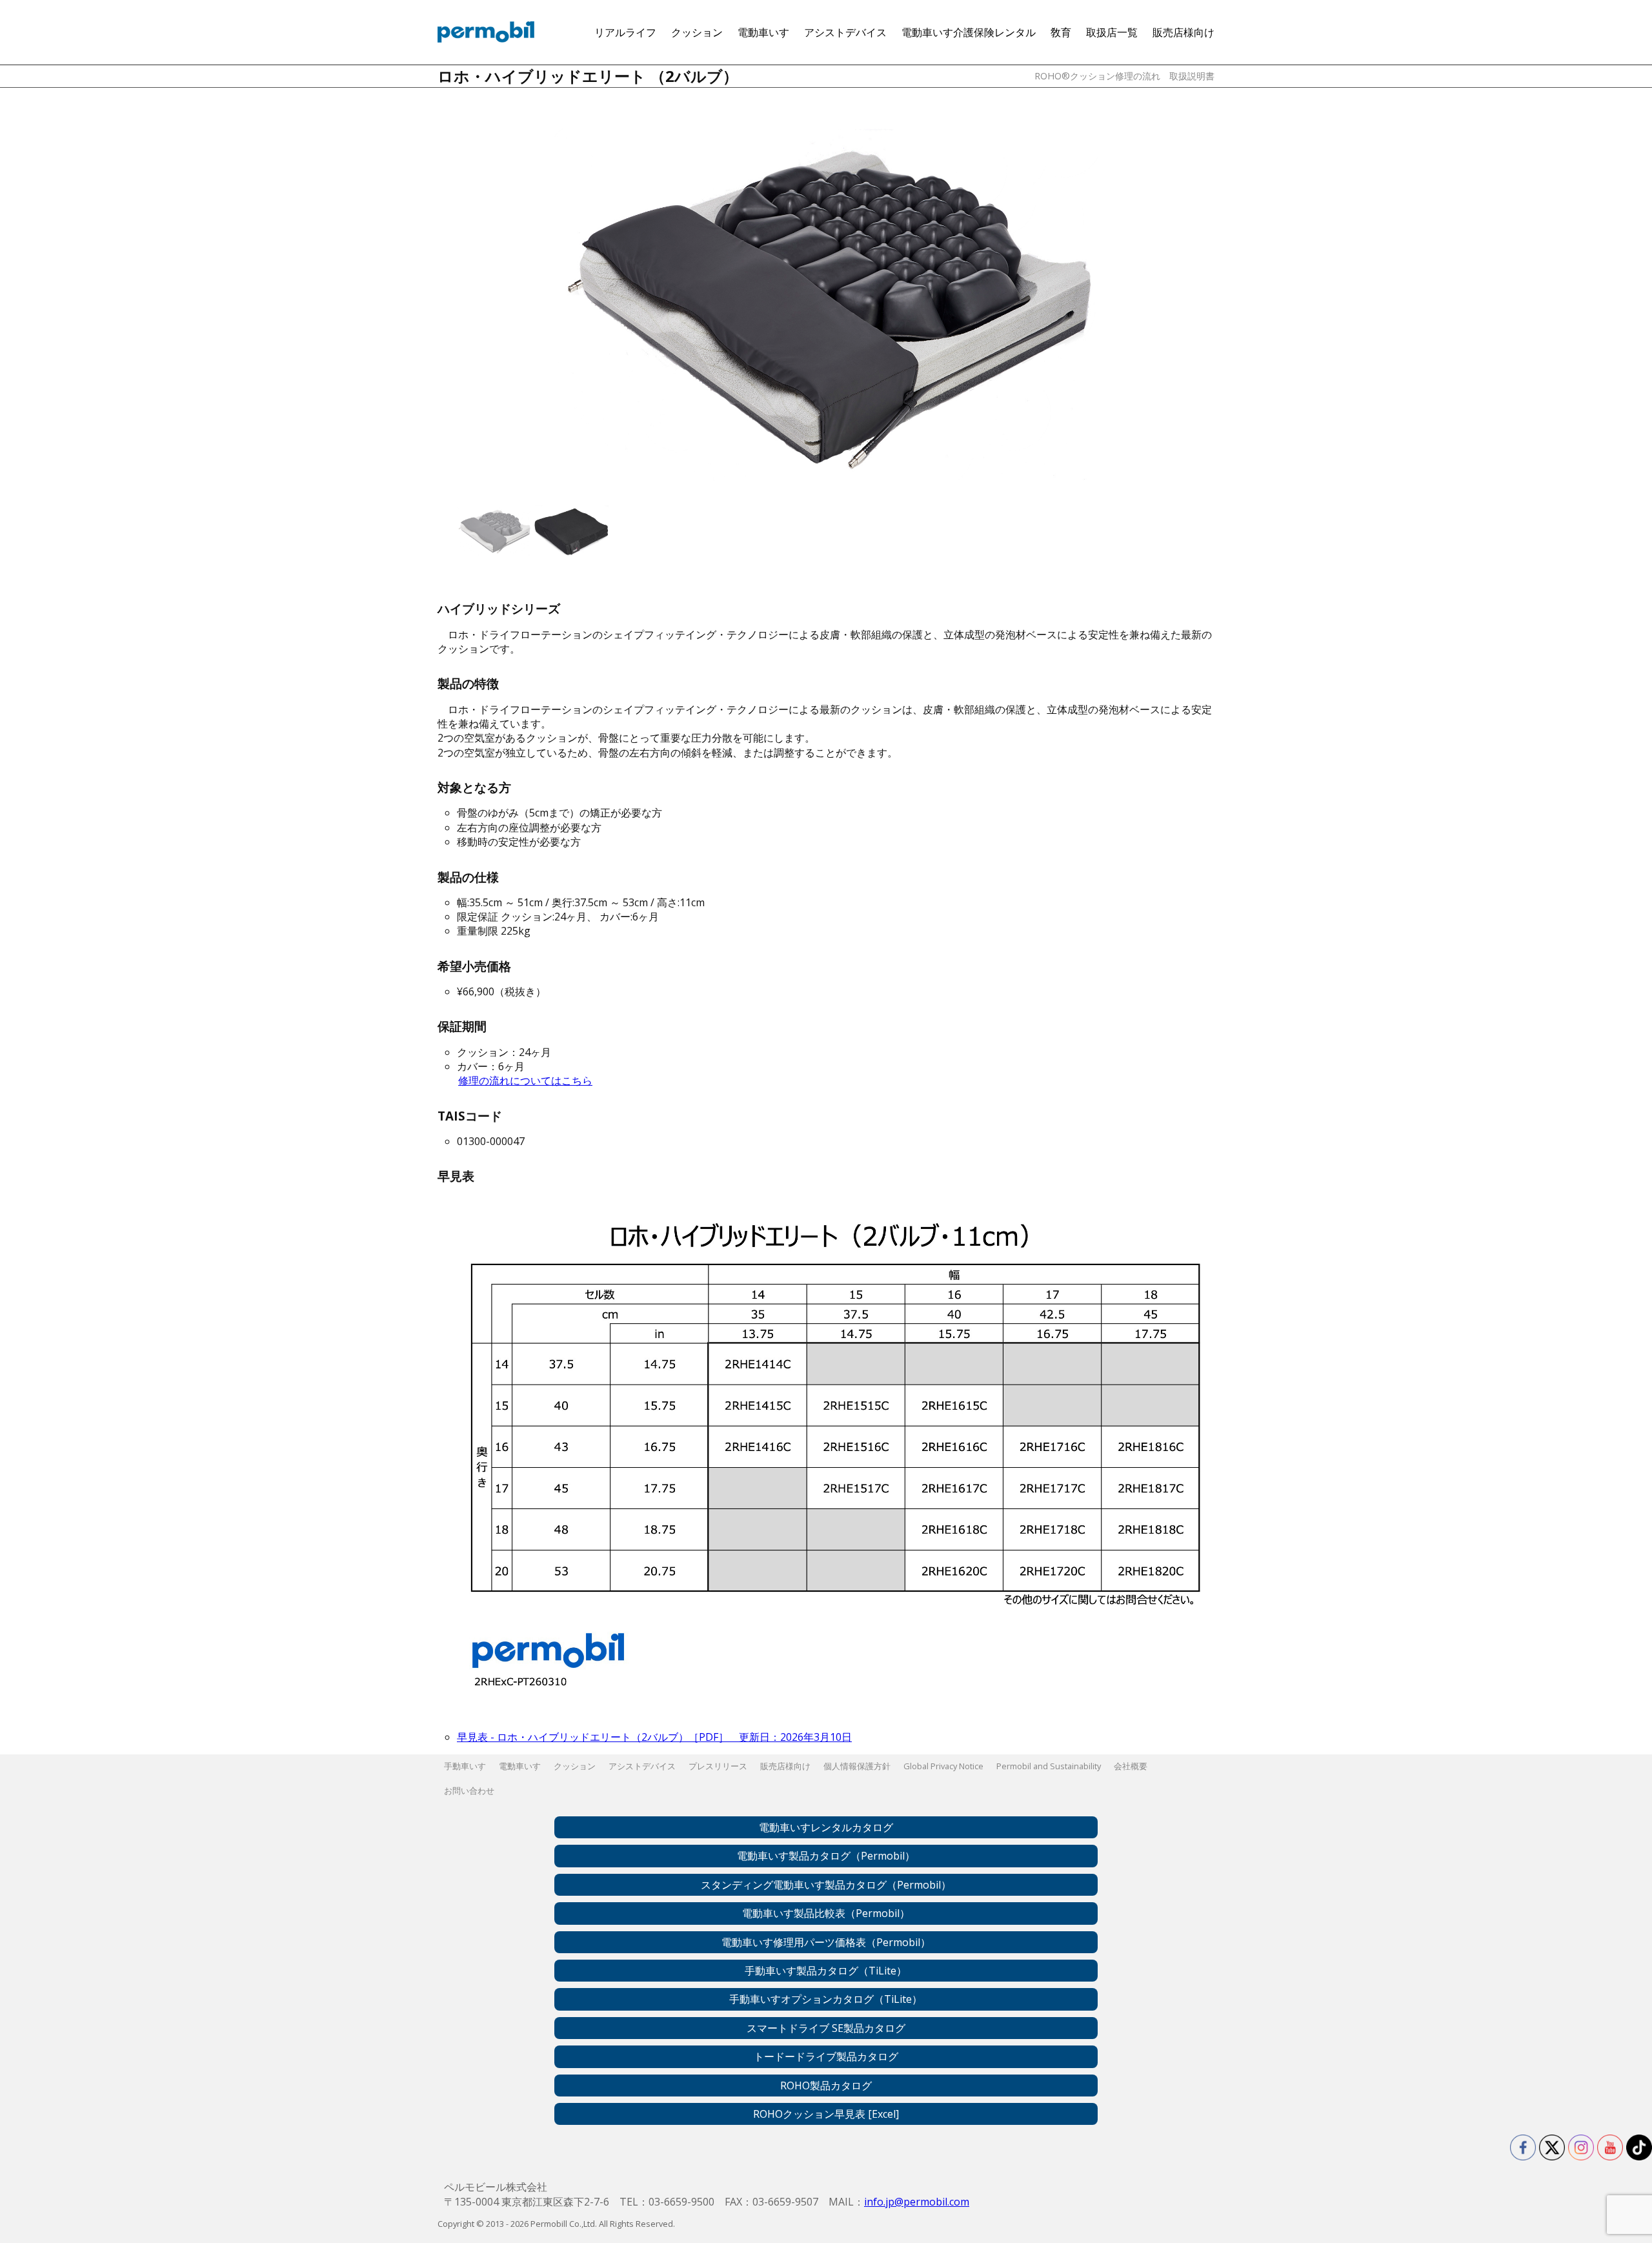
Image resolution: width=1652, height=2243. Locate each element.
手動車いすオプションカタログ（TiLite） (826, 1999)
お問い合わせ (469, 1791)
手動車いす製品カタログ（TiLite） (826, 1971)
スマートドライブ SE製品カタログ (826, 2028)
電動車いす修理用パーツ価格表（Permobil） (826, 1942)
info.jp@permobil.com (917, 2202)
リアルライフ (625, 32)
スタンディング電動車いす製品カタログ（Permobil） (826, 1885)
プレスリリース (718, 1766)
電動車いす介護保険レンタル (969, 32)
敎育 (1061, 32)
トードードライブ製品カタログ (826, 2056)
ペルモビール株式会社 (486, 32)
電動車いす (763, 32)
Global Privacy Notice (943, 1766)
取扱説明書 (1192, 76)
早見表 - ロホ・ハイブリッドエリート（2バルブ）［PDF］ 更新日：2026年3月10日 (654, 1737)
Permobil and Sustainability (1049, 1766)
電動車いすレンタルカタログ (826, 1827)
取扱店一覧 (1112, 32)
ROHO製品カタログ (826, 2086)
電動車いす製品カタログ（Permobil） (826, 1856)
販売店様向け (1184, 32)
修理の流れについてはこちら (525, 1081)
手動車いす (465, 1766)
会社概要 (1131, 1766)
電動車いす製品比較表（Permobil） (826, 1913)
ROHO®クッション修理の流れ (1097, 76)
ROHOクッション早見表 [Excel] (826, 2114)
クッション (697, 32)
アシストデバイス (845, 32)
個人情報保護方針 (857, 1766)
